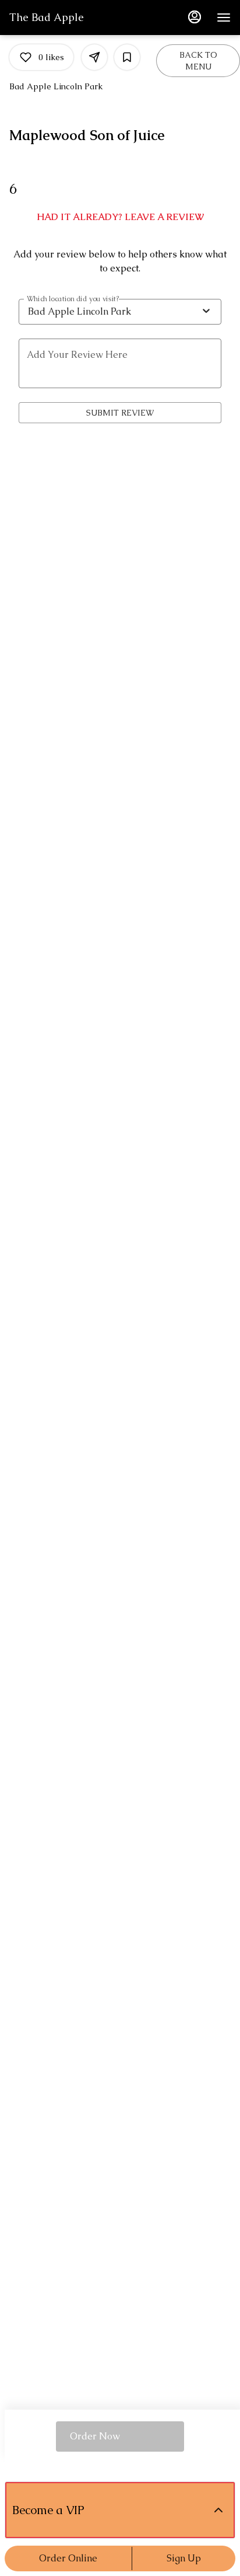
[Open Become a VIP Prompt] (218, 2510)
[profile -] (195, 17)
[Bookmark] (127, 57)
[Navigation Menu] (224, 18)
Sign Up (184, 2558)
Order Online (68, 2558)
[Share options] (94, 57)
